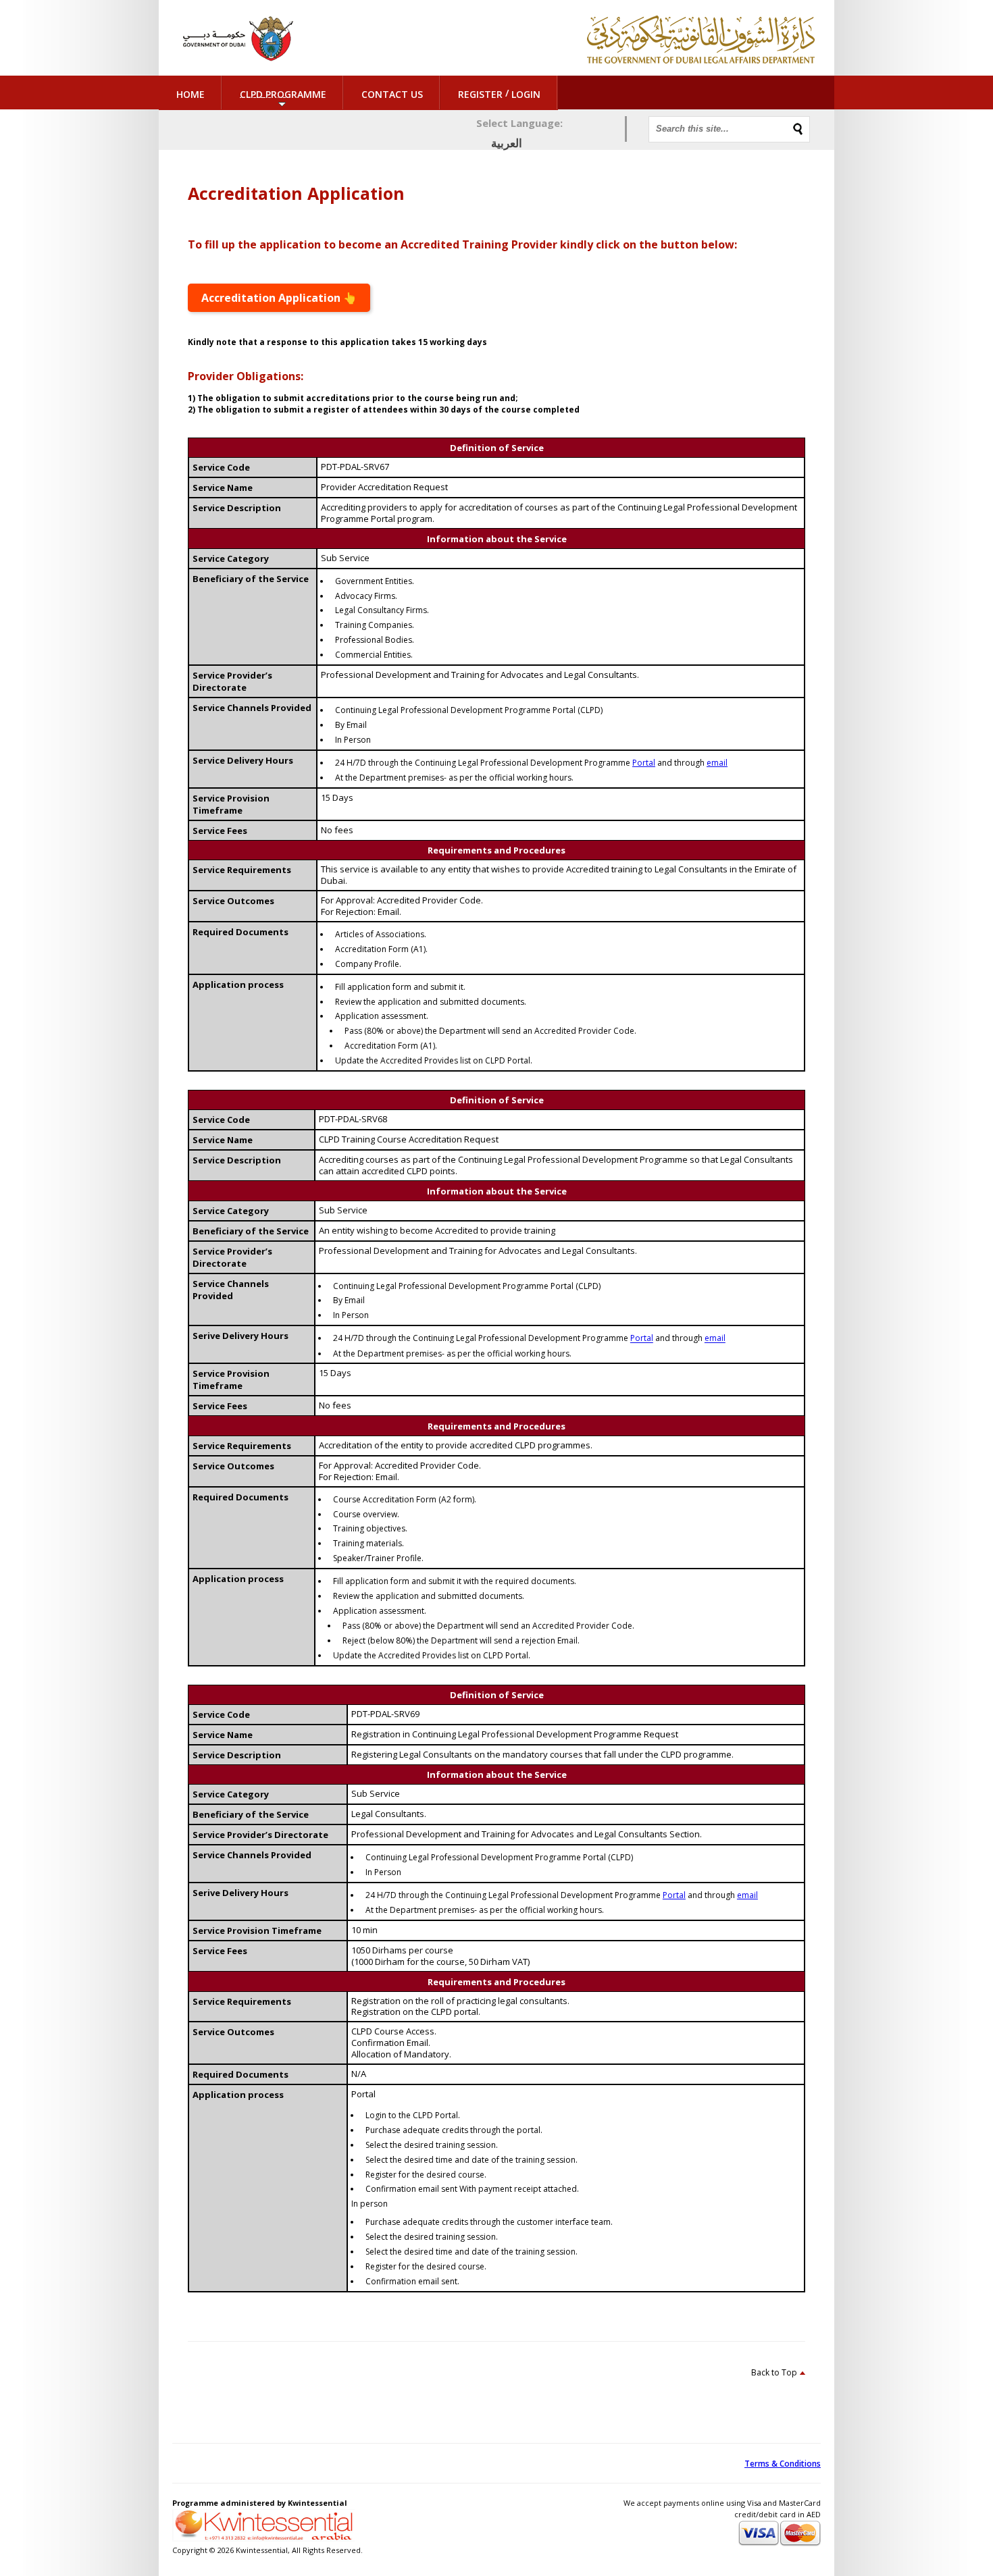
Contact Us (392, 94)
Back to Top (774, 2372)
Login (526, 94)
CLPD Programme (283, 94)
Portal (644, 763)
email (717, 763)
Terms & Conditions (783, 2464)
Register (480, 94)
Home (190, 94)
